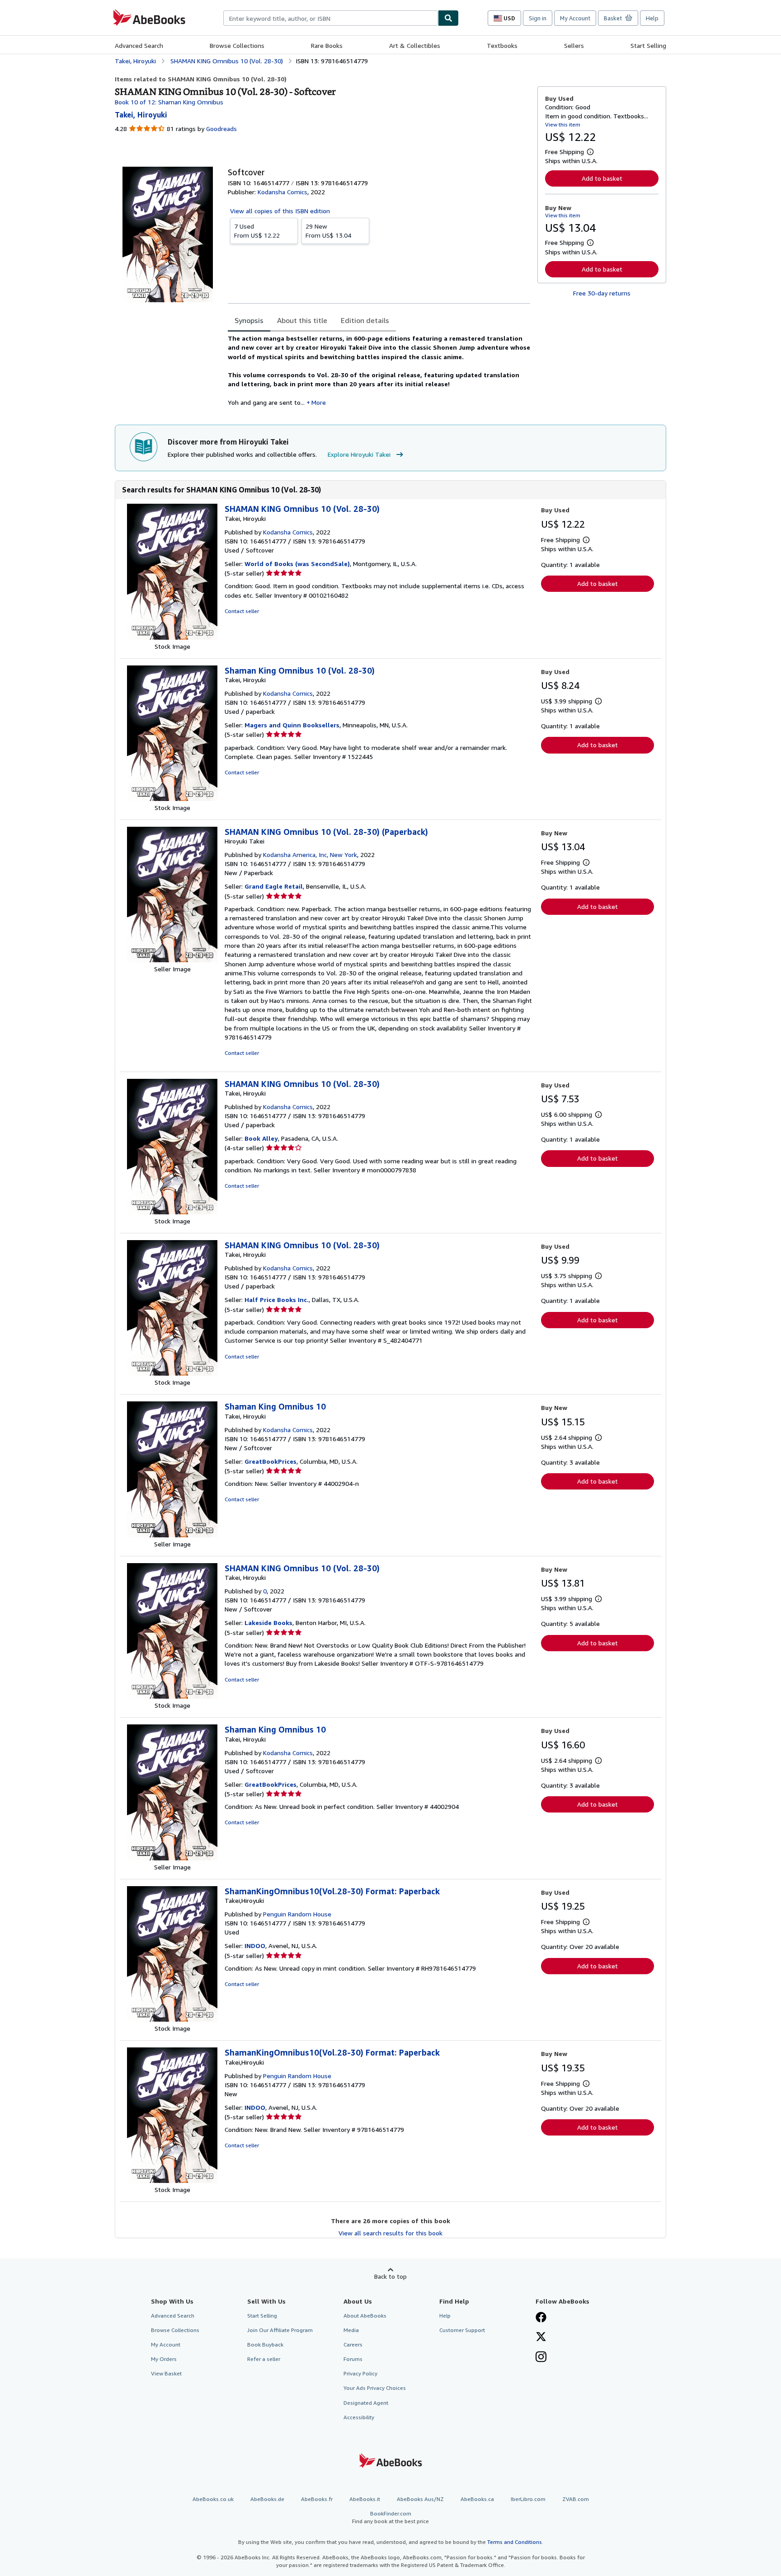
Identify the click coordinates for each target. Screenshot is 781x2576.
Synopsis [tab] (249, 320)
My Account (575, 18)
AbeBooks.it (365, 2499)
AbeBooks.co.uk (213, 2499)
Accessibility (359, 2417)
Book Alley (261, 1138)
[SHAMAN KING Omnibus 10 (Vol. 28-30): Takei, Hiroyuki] (172, 637)
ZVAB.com (576, 2499)
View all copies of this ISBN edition (280, 211)
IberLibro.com (528, 2499)
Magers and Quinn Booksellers (292, 725)
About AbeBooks (365, 2316)
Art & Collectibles (415, 45)
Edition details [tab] (365, 320)
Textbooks (502, 45)
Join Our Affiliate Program (280, 2330)
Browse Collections (237, 45)
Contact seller (242, 611)
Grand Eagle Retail (274, 886)
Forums (353, 2359)
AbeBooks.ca (477, 2499)
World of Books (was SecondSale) (297, 564)
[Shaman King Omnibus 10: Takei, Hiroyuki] (172, 1535)
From (257, 231)
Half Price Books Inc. (277, 1300)
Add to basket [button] (602, 178)
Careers (353, 2344)
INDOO (255, 1946)
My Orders (164, 2359)
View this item (563, 124)
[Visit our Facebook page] (541, 2318)
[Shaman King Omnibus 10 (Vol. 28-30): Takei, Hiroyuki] (172, 799)
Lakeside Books (268, 1623)
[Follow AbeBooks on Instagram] (541, 2358)
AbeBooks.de (267, 2499)
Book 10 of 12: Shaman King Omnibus (169, 102)
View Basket (166, 2373)
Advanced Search (139, 45)
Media (351, 2330)
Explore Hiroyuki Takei (359, 454)
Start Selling (648, 45)
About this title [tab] (302, 320)
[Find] (448, 18)
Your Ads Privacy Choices (375, 2388)
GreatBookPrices (271, 1461)
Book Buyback (265, 2344)
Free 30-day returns (602, 293)
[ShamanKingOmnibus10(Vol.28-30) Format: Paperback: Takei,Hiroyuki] (172, 2019)
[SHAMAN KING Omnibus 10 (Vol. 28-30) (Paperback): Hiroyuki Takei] (172, 960)
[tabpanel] (379, 370)
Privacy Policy (360, 2373)
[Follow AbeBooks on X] (541, 2337)
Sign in (538, 18)
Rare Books (327, 45)
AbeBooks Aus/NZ (420, 2499)
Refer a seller (264, 2359)
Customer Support (462, 2330)
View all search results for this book (390, 2233)
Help (652, 18)
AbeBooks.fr (317, 2499)
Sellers (574, 45)
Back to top (390, 2276)
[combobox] (331, 18)
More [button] (319, 402)
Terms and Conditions (515, 2542)
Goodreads (221, 129)
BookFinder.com (390, 2517)
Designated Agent (366, 2403)
